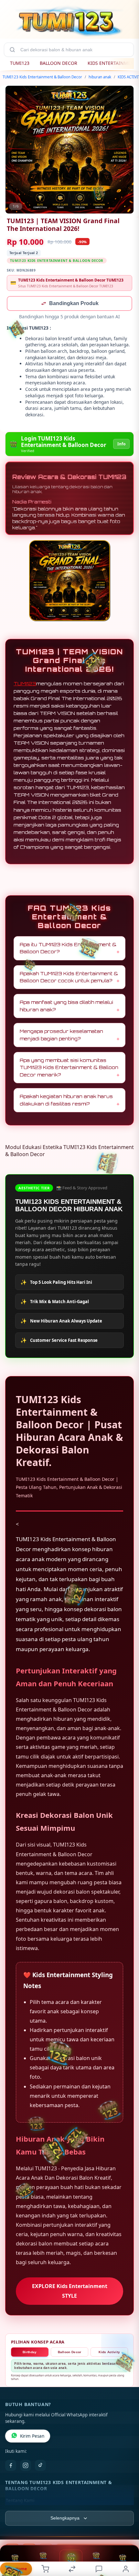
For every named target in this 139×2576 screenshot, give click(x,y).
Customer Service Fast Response (59, 1341)
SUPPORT (123, 2565)
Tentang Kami (20, 2501)
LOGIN (71, 2566)
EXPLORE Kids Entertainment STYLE (70, 2291)
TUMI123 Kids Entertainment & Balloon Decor (42, 77)
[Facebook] (11, 2466)
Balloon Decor (70, 2353)
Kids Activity (109, 2353)
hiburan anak (100, 77)
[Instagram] (26, 2466)
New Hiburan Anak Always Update (61, 1322)
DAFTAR (15, 2565)
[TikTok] (40, 2466)
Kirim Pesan (32, 2437)
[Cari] (12, 50)
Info (121, 445)
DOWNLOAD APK (43, 2565)
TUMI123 (20, 63)
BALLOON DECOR (59, 63)
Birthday (30, 2353)
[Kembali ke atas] (127, 2544)
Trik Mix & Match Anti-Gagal (55, 1302)
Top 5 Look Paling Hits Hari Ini (56, 1283)
